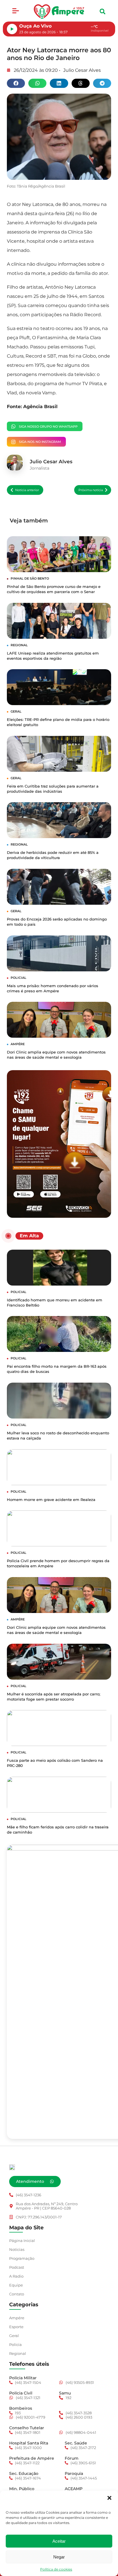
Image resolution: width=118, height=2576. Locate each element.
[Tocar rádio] (12, 29)
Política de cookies (56, 2569)
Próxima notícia (91, 490)
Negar (59, 2557)
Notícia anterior (27, 490)
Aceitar (59, 2541)
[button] (109, 2498)
